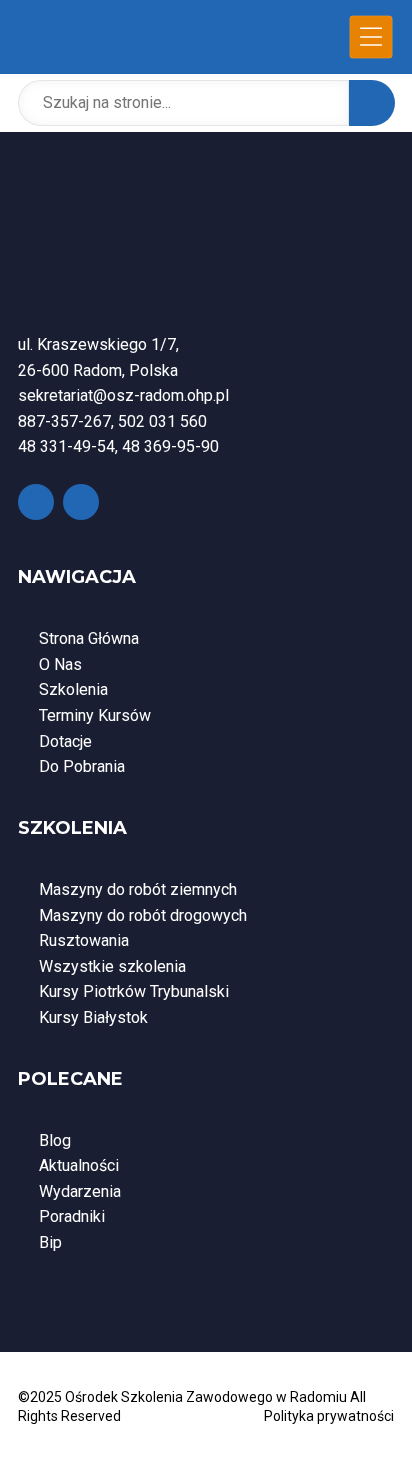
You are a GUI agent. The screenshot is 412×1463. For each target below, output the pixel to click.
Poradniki (72, 1216)
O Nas (60, 664)
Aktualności (79, 1165)
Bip (50, 1242)
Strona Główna (89, 638)
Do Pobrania (82, 766)
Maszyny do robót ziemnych (138, 889)
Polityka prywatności (329, 1416)
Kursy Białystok (93, 1017)
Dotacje (65, 741)
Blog (55, 1140)
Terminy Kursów (95, 715)
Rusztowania (84, 940)
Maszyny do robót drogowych (143, 915)
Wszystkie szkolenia (112, 966)
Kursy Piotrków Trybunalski (134, 991)
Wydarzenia (80, 1191)
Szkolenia (73, 689)
